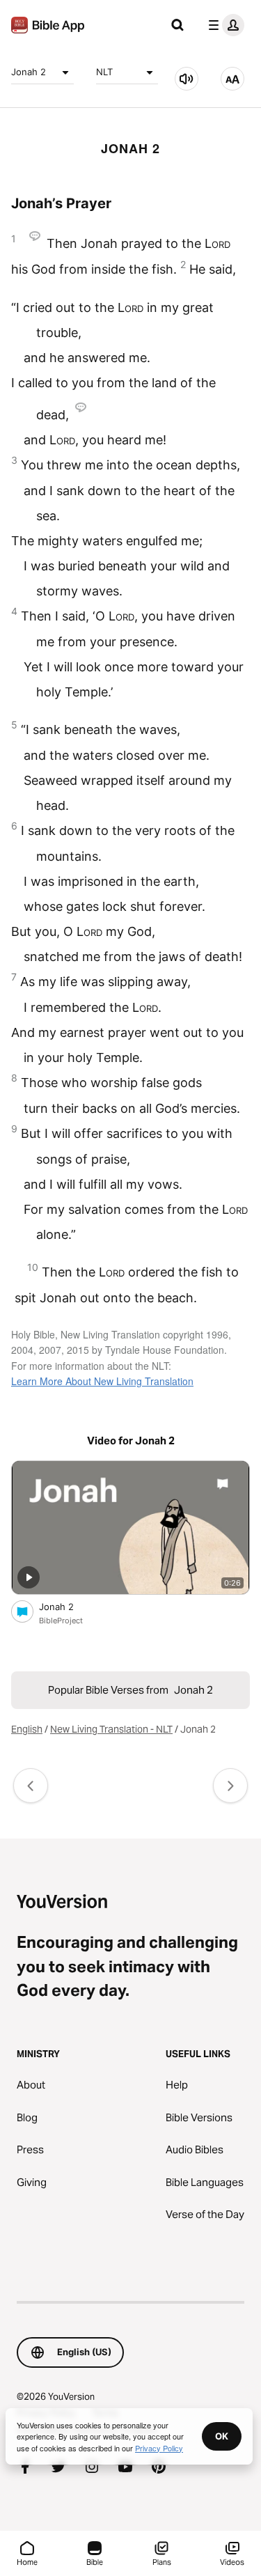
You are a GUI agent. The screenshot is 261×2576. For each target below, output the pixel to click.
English (27, 1729)
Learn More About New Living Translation (102, 1381)
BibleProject (61, 1621)
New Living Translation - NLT (111, 1729)
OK (222, 2436)
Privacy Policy (159, 2448)
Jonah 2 (29, 72)
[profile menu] (223, 25)
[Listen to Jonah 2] (187, 79)
